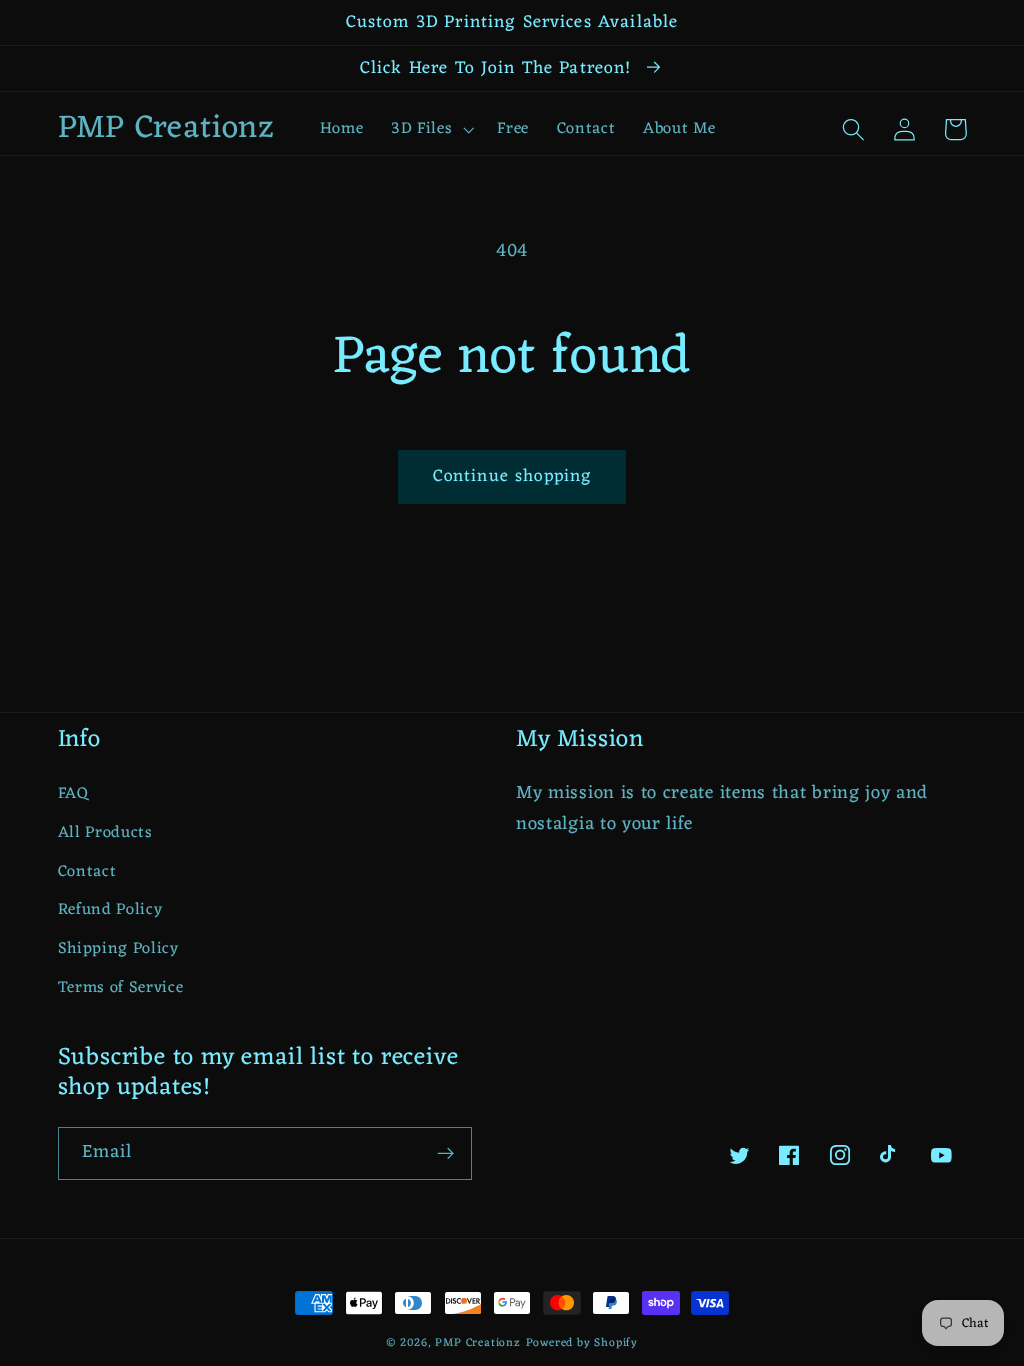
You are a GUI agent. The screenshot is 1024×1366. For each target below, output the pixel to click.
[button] (430, 129)
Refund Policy (110, 910)
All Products (105, 833)
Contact (87, 872)
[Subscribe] (445, 1154)
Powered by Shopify (582, 1343)
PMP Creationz (477, 1343)
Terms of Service (121, 988)
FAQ (73, 794)
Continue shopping (512, 476)
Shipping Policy (118, 949)
